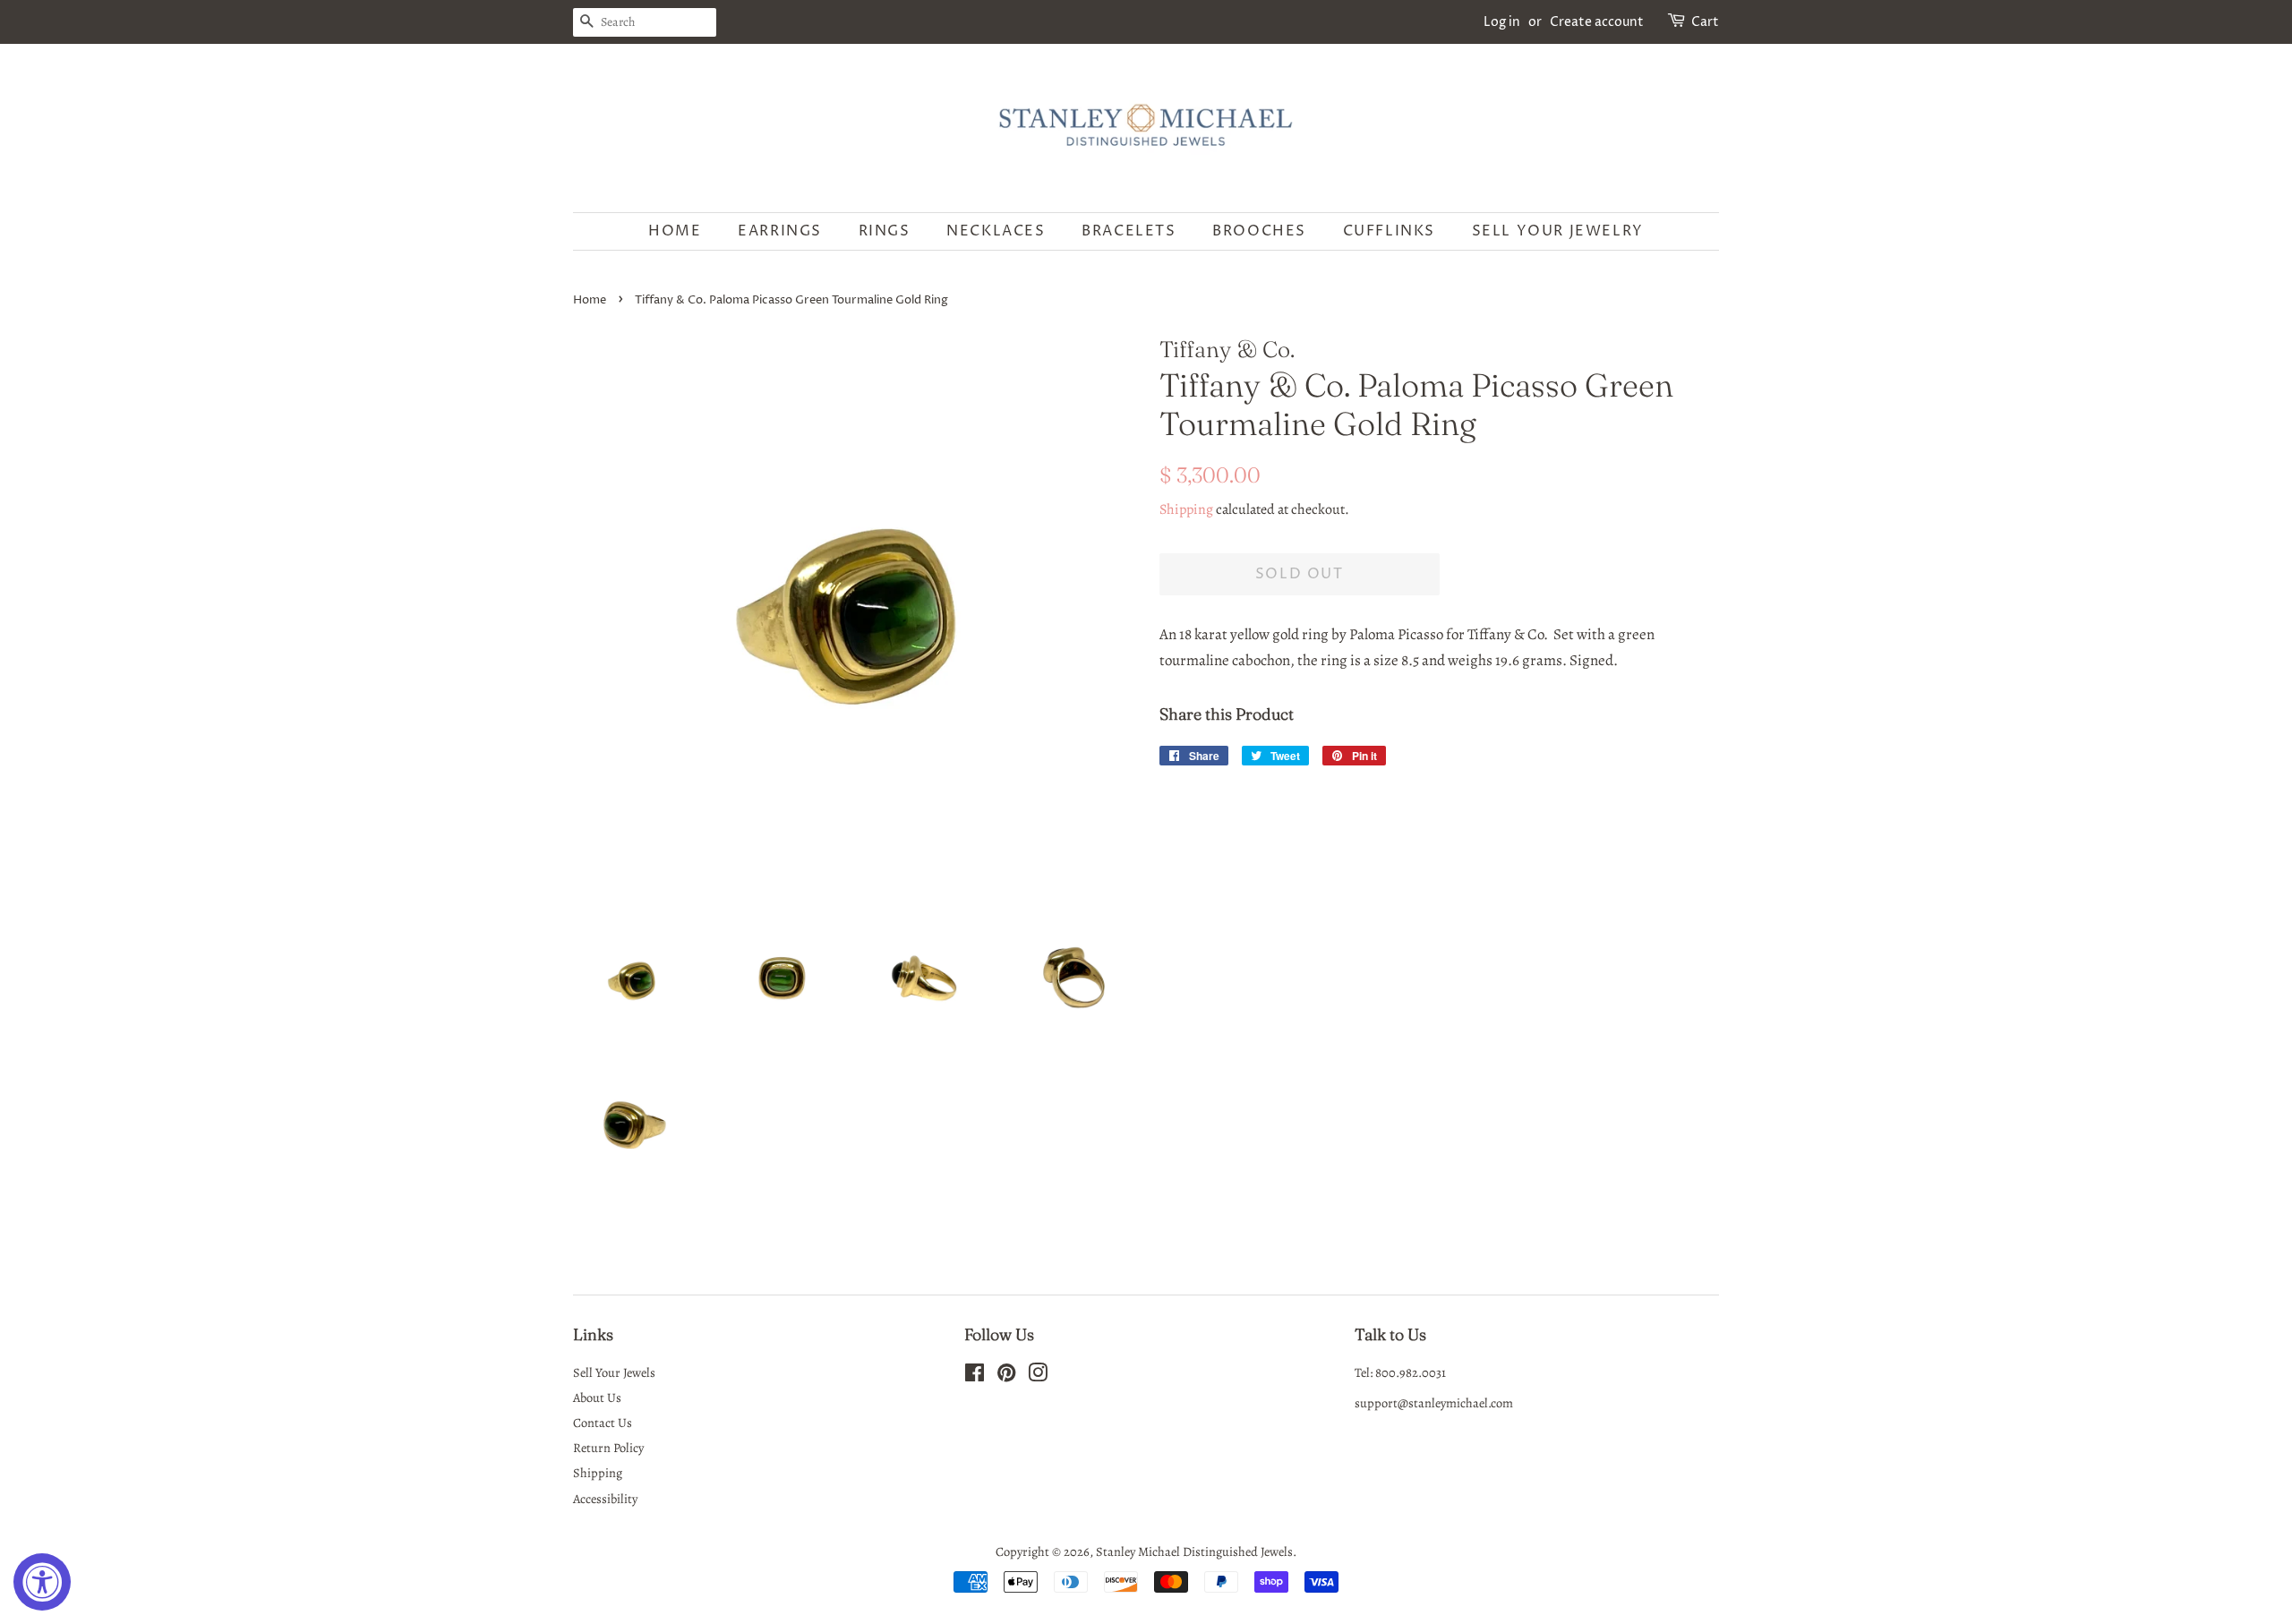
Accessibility (605, 1499)
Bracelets (1129, 231)
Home (675, 231)
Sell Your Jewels (614, 1372)
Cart (1705, 22)
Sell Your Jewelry (1558, 231)
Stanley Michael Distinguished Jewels (1194, 1551)
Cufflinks (1389, 231)
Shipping (1186, 509)
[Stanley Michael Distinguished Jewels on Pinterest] (1006, 1376)
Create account (1597, 22)
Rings (885, 231)
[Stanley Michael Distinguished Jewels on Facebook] (975, 1376)
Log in (1502, 22)
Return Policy (608, 1448)
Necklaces (996, 231)
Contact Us (603, 1423)
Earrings (780, 231)
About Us (597, 1397)
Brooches (1259, 231)
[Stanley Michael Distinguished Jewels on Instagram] (1038, 1376)
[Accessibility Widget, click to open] (42, 1582)
